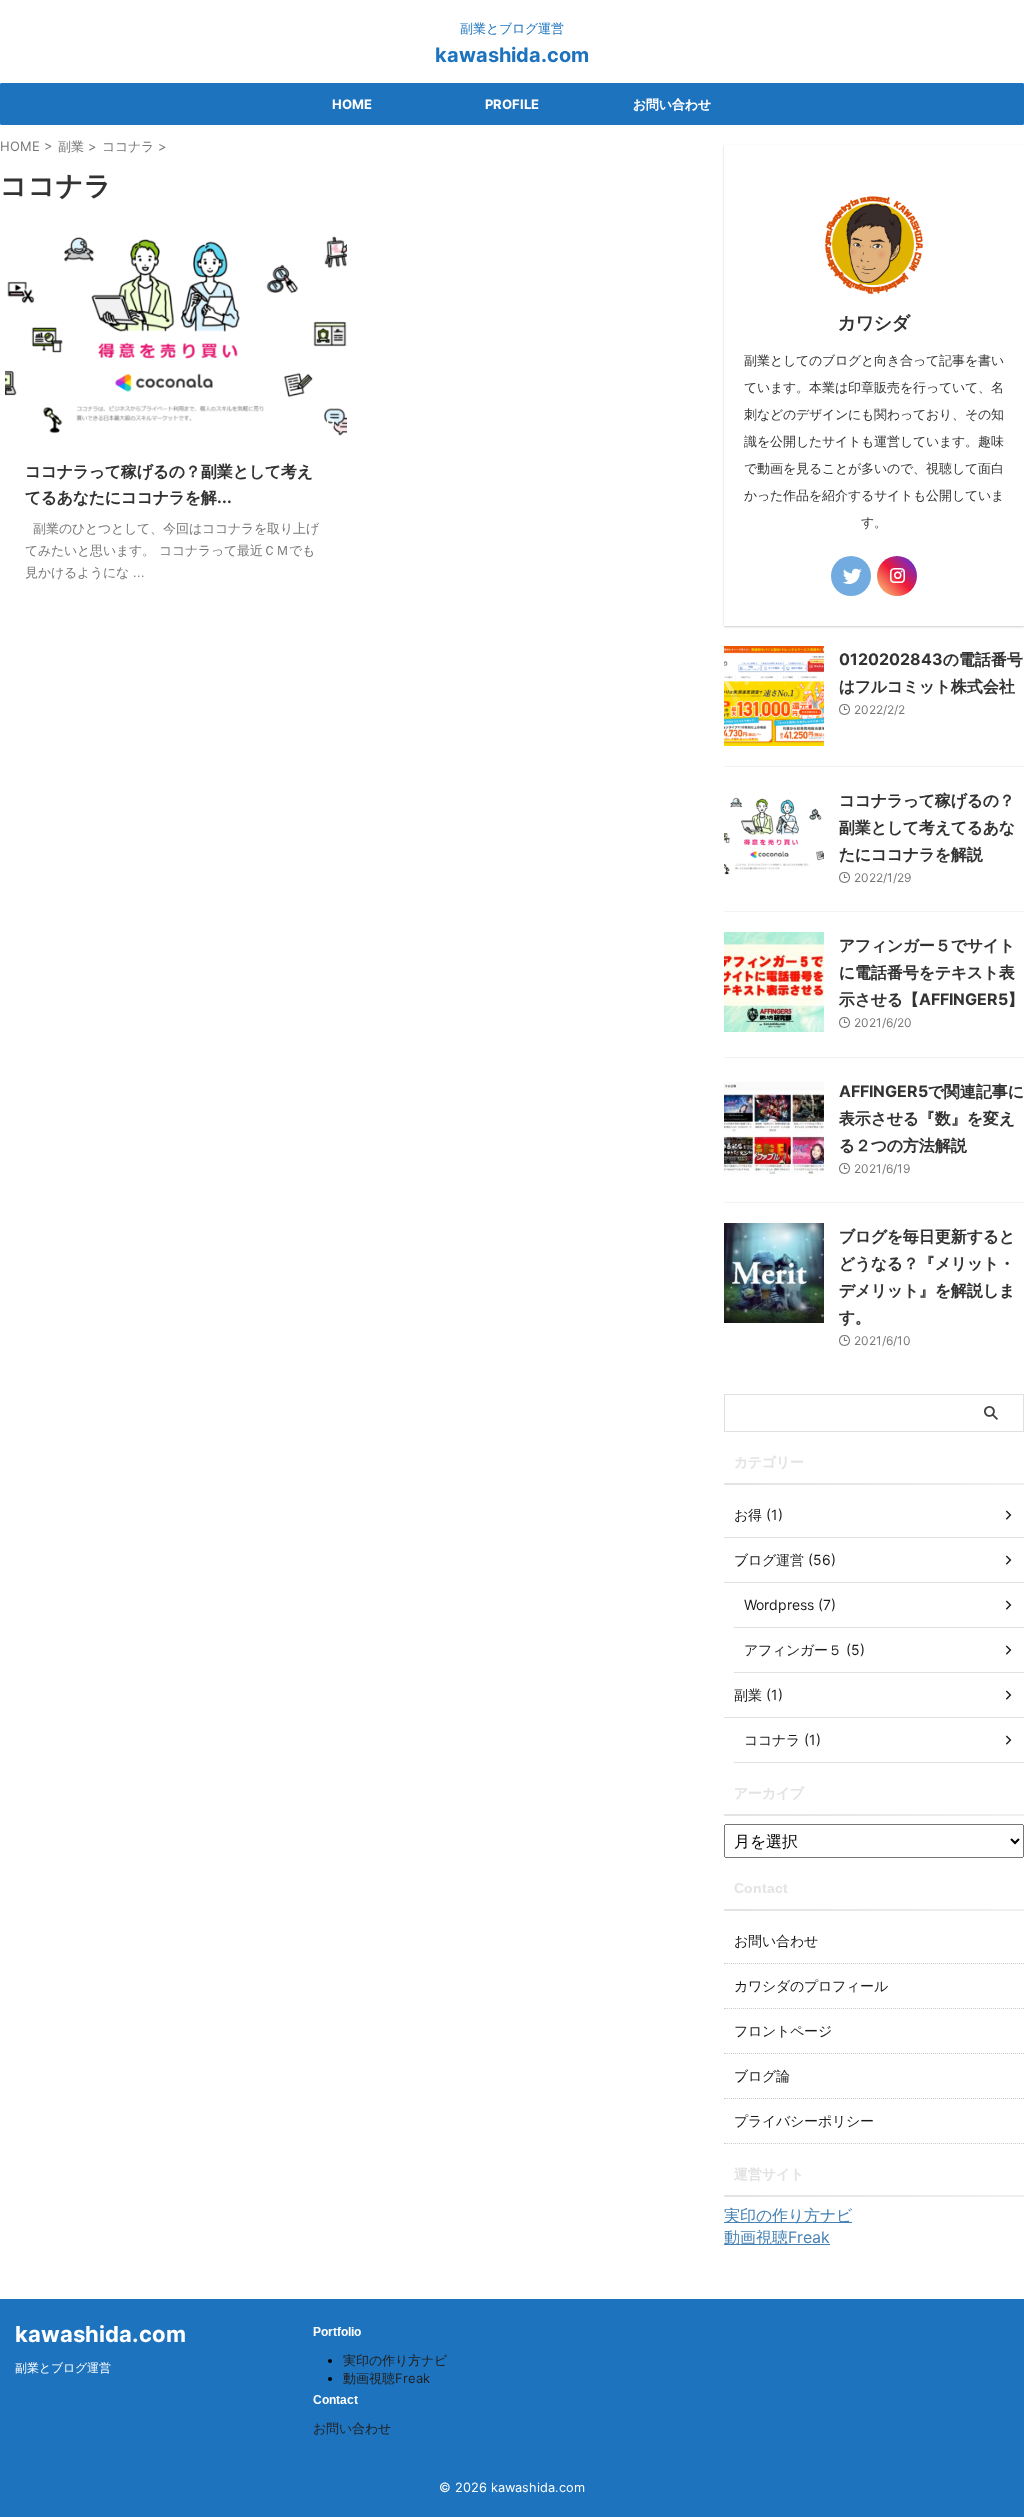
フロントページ (783, 2030)
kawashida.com (512, 55)
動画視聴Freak (777, 2237)
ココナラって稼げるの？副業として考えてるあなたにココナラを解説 (927, 827)
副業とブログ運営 (63, 2367)
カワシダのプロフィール (811, 1985)
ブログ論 (762, 2075)
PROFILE (512, 104)
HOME (352, 104)
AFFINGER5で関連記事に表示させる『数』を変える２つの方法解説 (931, 1118)
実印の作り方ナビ (788, 2215)
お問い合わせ (672, 104)
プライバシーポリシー (804, 2120)
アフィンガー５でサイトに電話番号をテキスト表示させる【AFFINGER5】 (931, 972)
